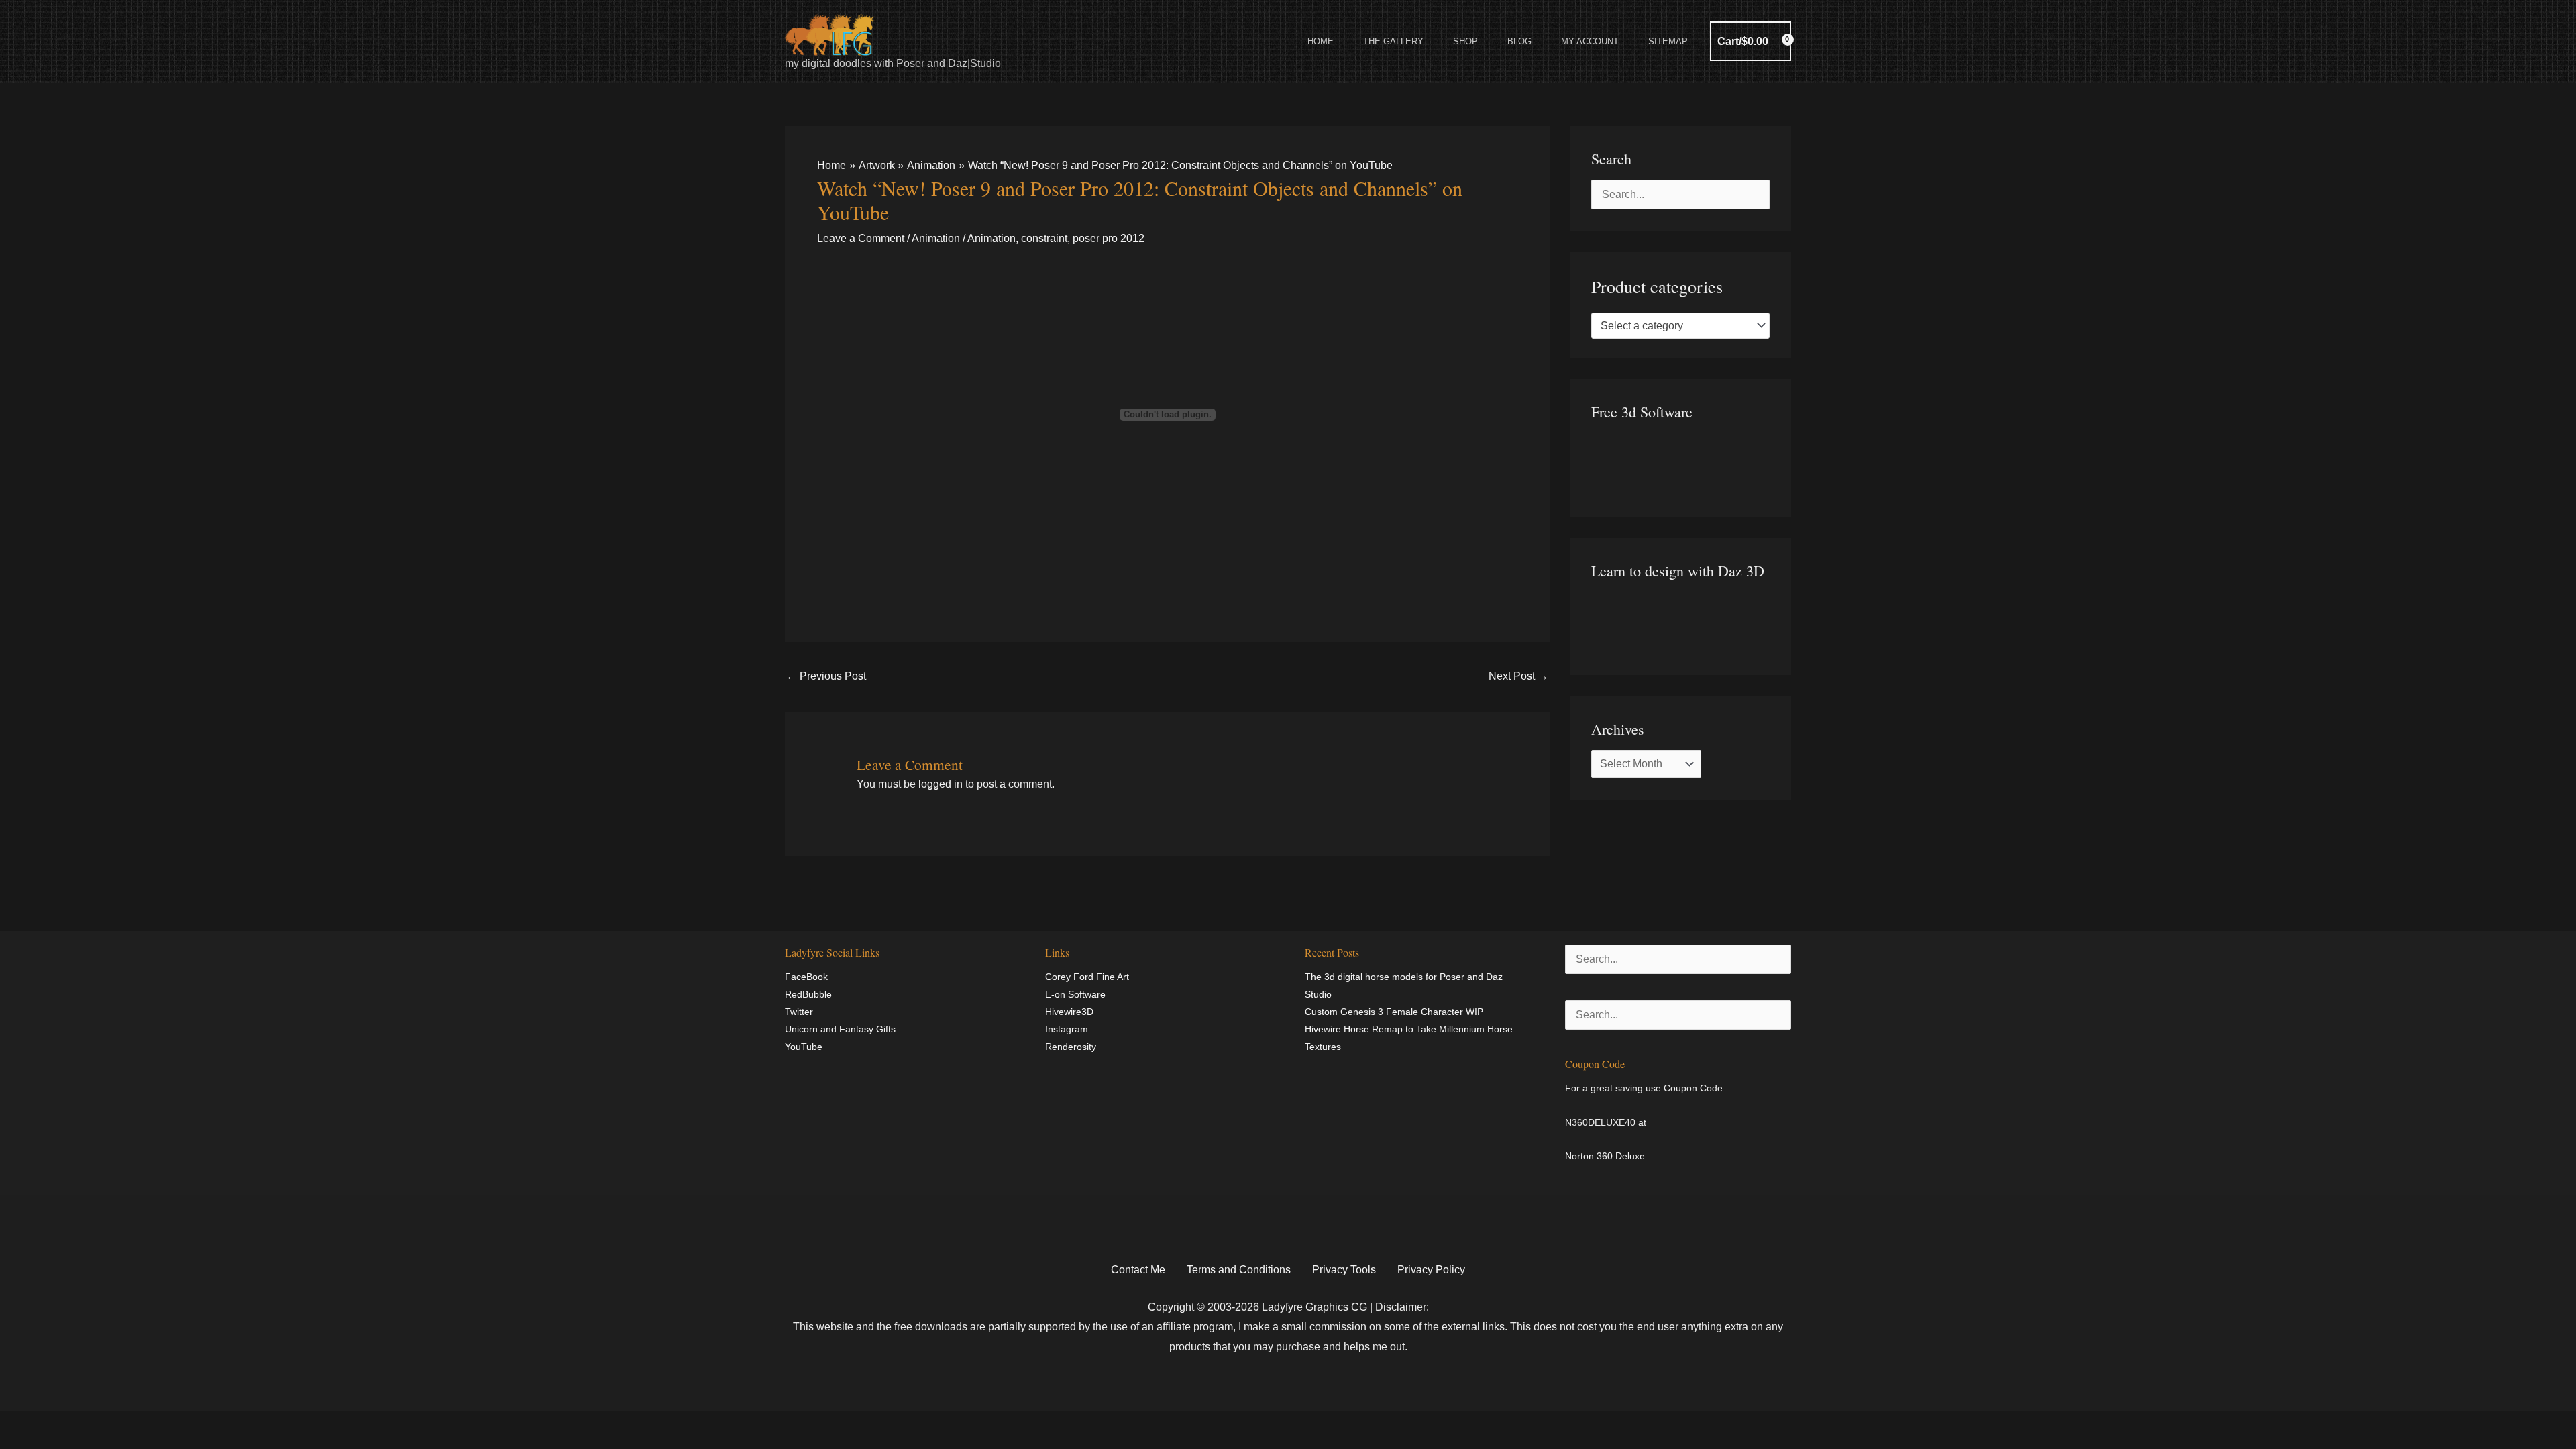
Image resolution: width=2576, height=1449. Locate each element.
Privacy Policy (1431, 1270)
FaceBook (806, 977)
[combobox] (1680, 326)
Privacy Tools (1344, 1270)
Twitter (799, 1012)
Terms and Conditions (1239, 1270)
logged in (941, 784)
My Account (1590, 41)
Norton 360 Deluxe (1605, 1156)
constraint (1044, 238)
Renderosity (1071, 1046)
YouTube (804, 1046)
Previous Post (826, 676)
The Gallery (1393, 41)
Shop (1465, 41)
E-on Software (1075, 994)
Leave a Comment (861, 238)
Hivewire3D (1069, 1012)
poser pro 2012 (1109, 238)
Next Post (1518, 676)
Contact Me (1138, 1270)
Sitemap (1668, 41)
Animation (936, 238)
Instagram (1067, 1029)
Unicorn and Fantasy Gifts (840, 1029)
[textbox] (1674, 326)
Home (1321, 41)
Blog (1519, 41)
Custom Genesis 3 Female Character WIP (1394, 1012)
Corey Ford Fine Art (1087, 977)
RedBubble (808, 994)
